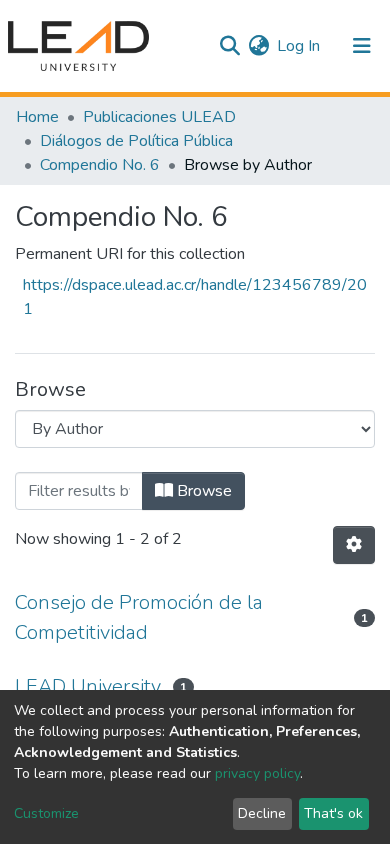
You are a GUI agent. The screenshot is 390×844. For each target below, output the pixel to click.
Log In (299, 46)
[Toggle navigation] (362, 46)
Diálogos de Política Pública (136, 141)
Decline (262, 813)
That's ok (333, 813)
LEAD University (88, 686)
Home (37, 117)
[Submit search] (229, 46)
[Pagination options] (354, 545)
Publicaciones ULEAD (159, 117)
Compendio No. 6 (100, 165)
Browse (202, 491)
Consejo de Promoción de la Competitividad (139, 617)
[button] (258, 46)
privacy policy (257, 773)
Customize (46, 813)
